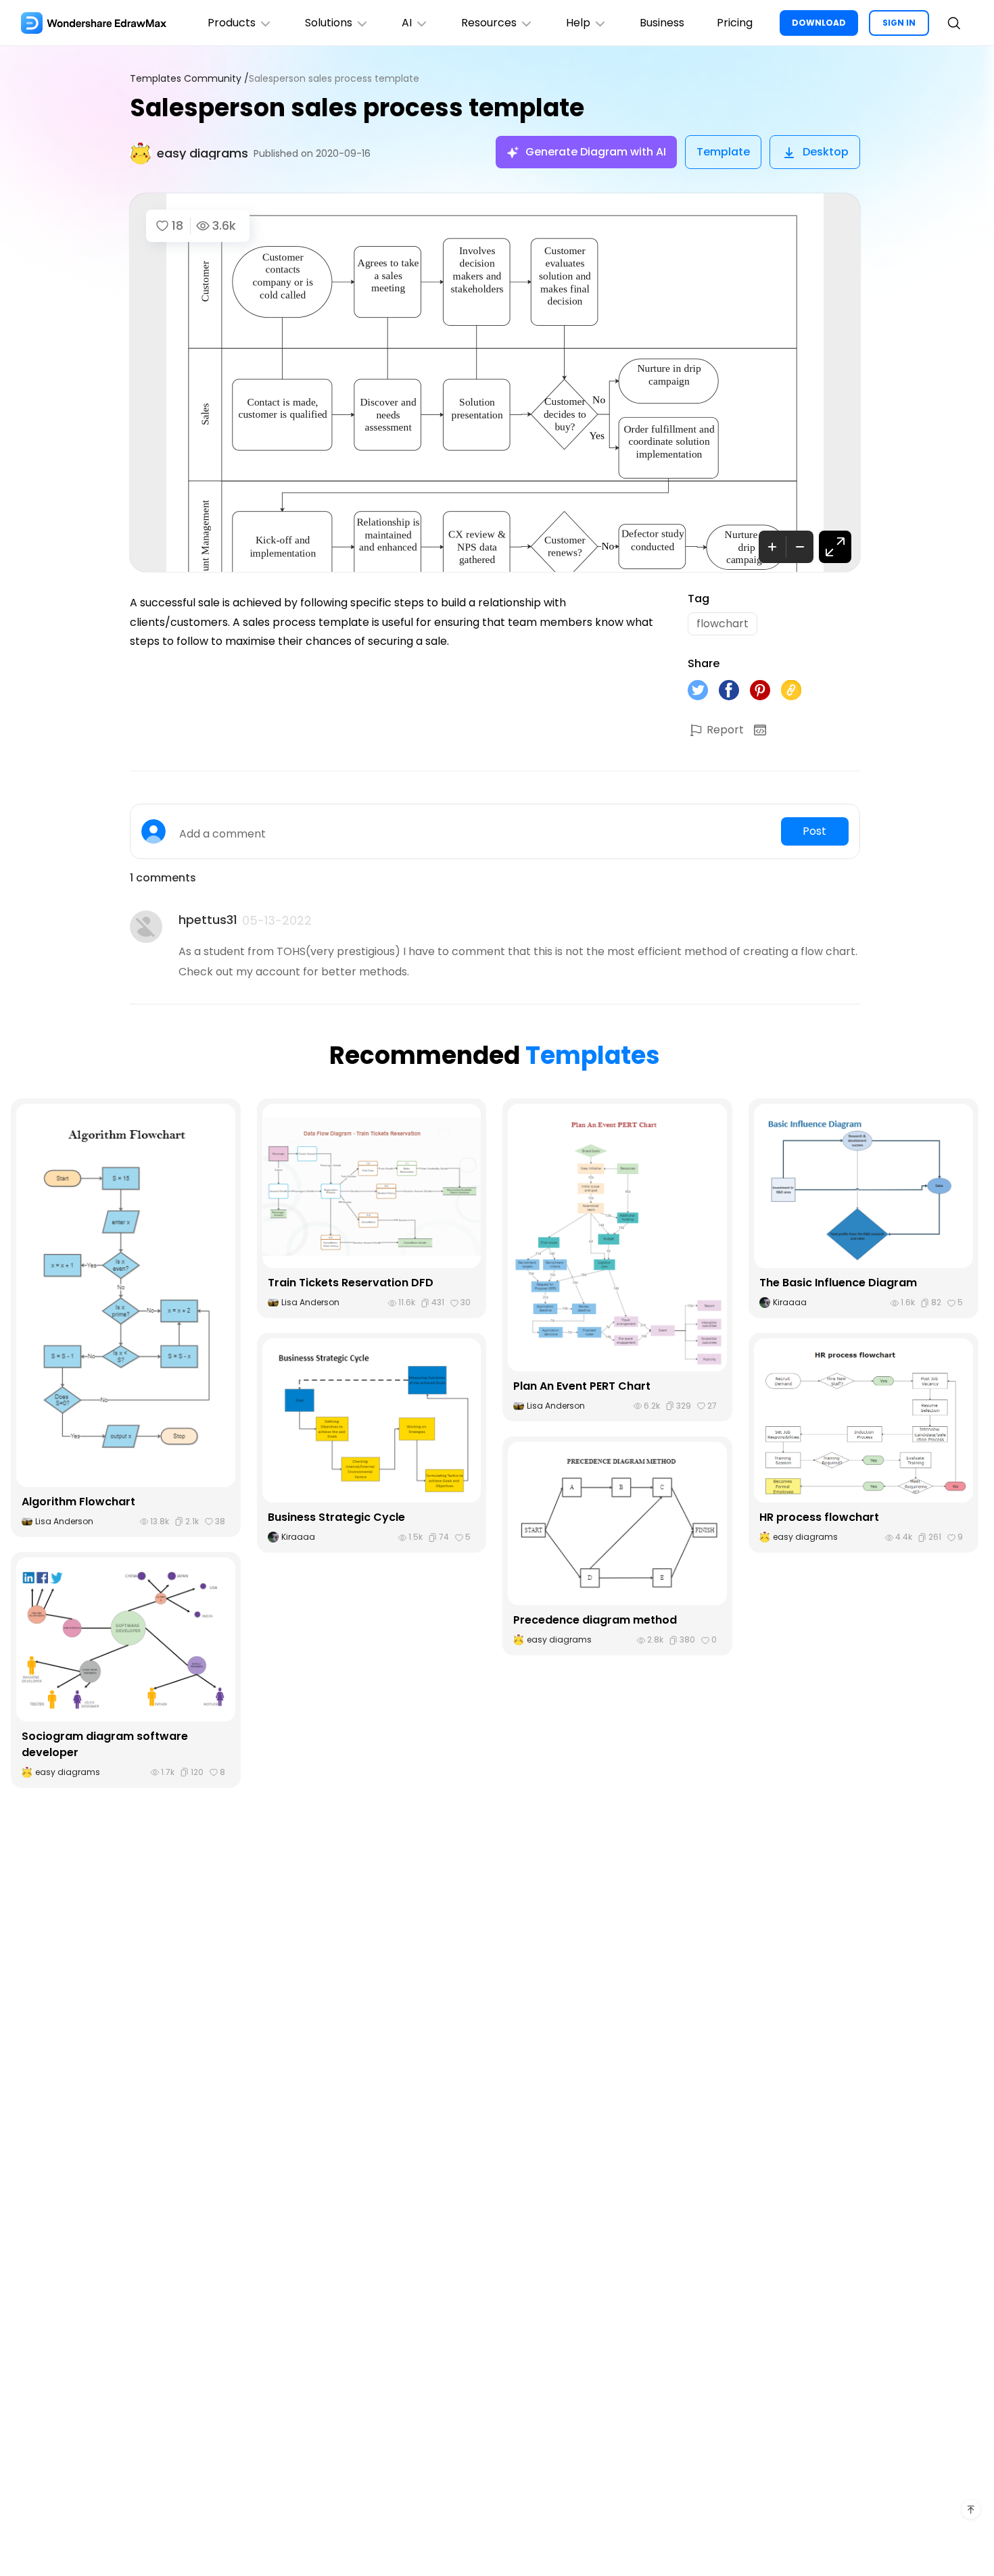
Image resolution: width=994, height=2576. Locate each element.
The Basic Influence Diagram (838, 1283)
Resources (489, 23)
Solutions (329, 23)
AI (407, 23)
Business (662, 23)
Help (578, 23)
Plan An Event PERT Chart (582, 1386)
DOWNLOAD (819, 23)
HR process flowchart (819, 1517)
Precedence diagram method (595, 1620)
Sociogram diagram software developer (105, 1744)
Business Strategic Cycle (336, 1517)
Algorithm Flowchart (78, 1502)
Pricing (735, 23)
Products (232, 23)
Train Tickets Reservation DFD (351, 1283)
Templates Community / (189, 79)
